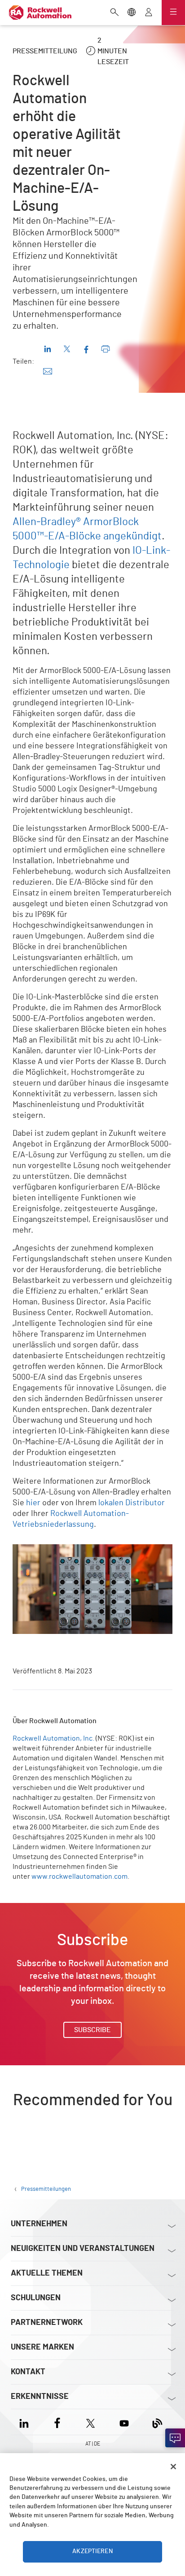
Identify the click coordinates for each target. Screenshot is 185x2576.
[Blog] (157, 2422)
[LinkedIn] (26, 2422)
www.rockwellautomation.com (79, 1877)
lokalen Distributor (132, 1503)
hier (33, 1503)
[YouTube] (124, 2422)
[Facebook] (57, 2422)
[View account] (149, 13)
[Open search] (115, 13)
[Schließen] (173, 2467)
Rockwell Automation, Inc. (53, 1738)
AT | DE (93, 2444)
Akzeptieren (92, 2551)
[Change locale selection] (132, 13)
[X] (90, 2422)
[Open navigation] (173, 13)
